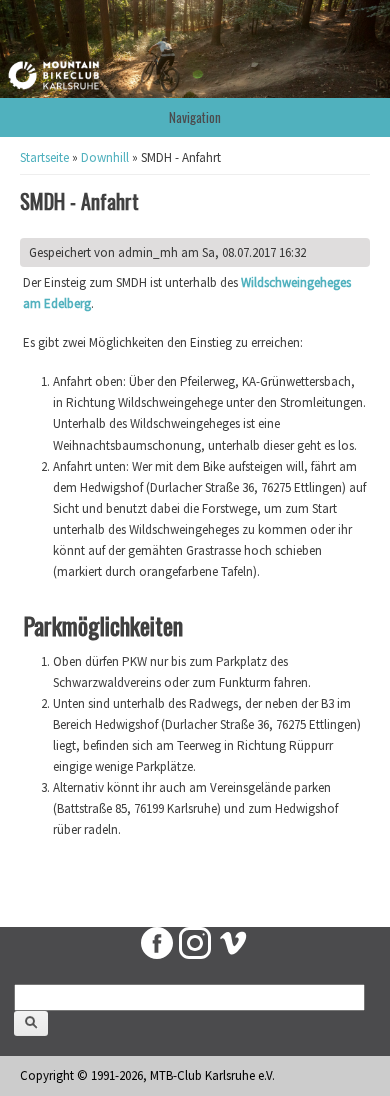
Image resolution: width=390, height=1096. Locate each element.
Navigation (195, 117)
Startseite (44, 157)
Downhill (105, 157)
